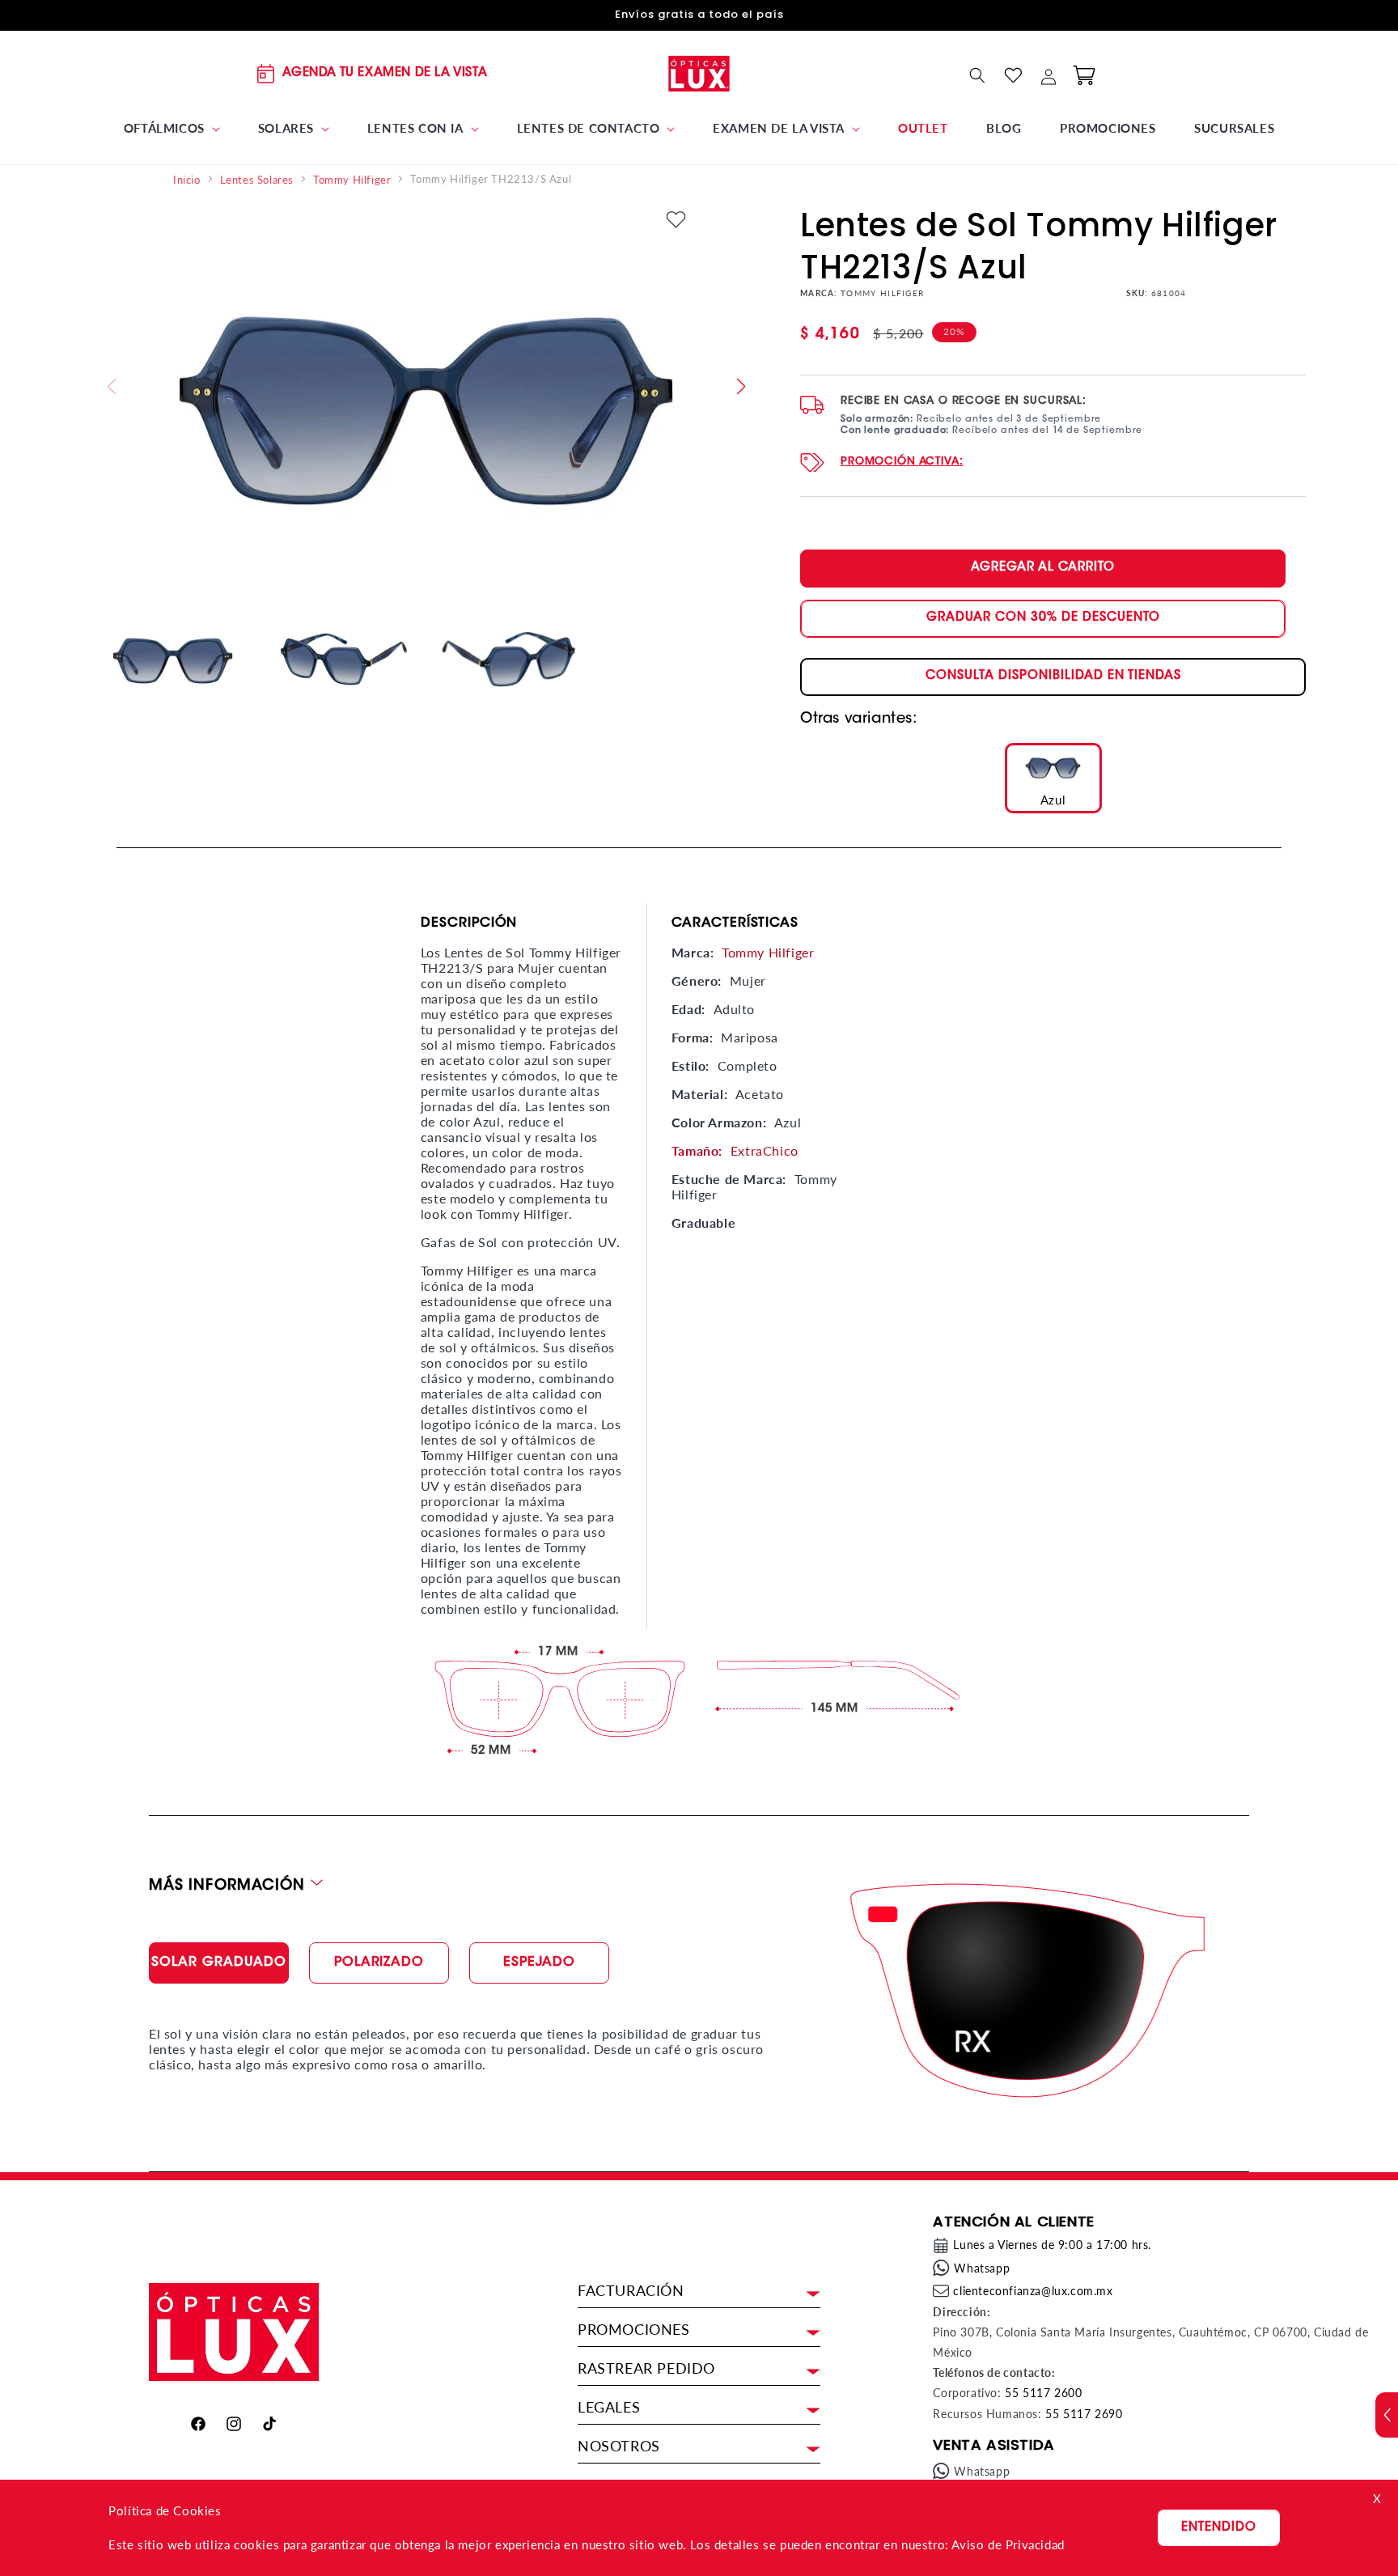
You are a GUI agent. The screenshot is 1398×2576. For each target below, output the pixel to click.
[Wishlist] (1013, 75)
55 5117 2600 (1043, 2393)
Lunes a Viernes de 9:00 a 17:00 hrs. (1052, 2245)
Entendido (1219, 2528)
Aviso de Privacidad (1008, 2544)
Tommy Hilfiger (352, 180)
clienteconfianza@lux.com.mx (1033, 2291)
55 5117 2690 (1084, 2414)
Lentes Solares (257, 180)
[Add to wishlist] (676, 221)
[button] (172, 129)
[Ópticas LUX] (699, 73)
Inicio (187, 180)
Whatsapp (982, 2268)
